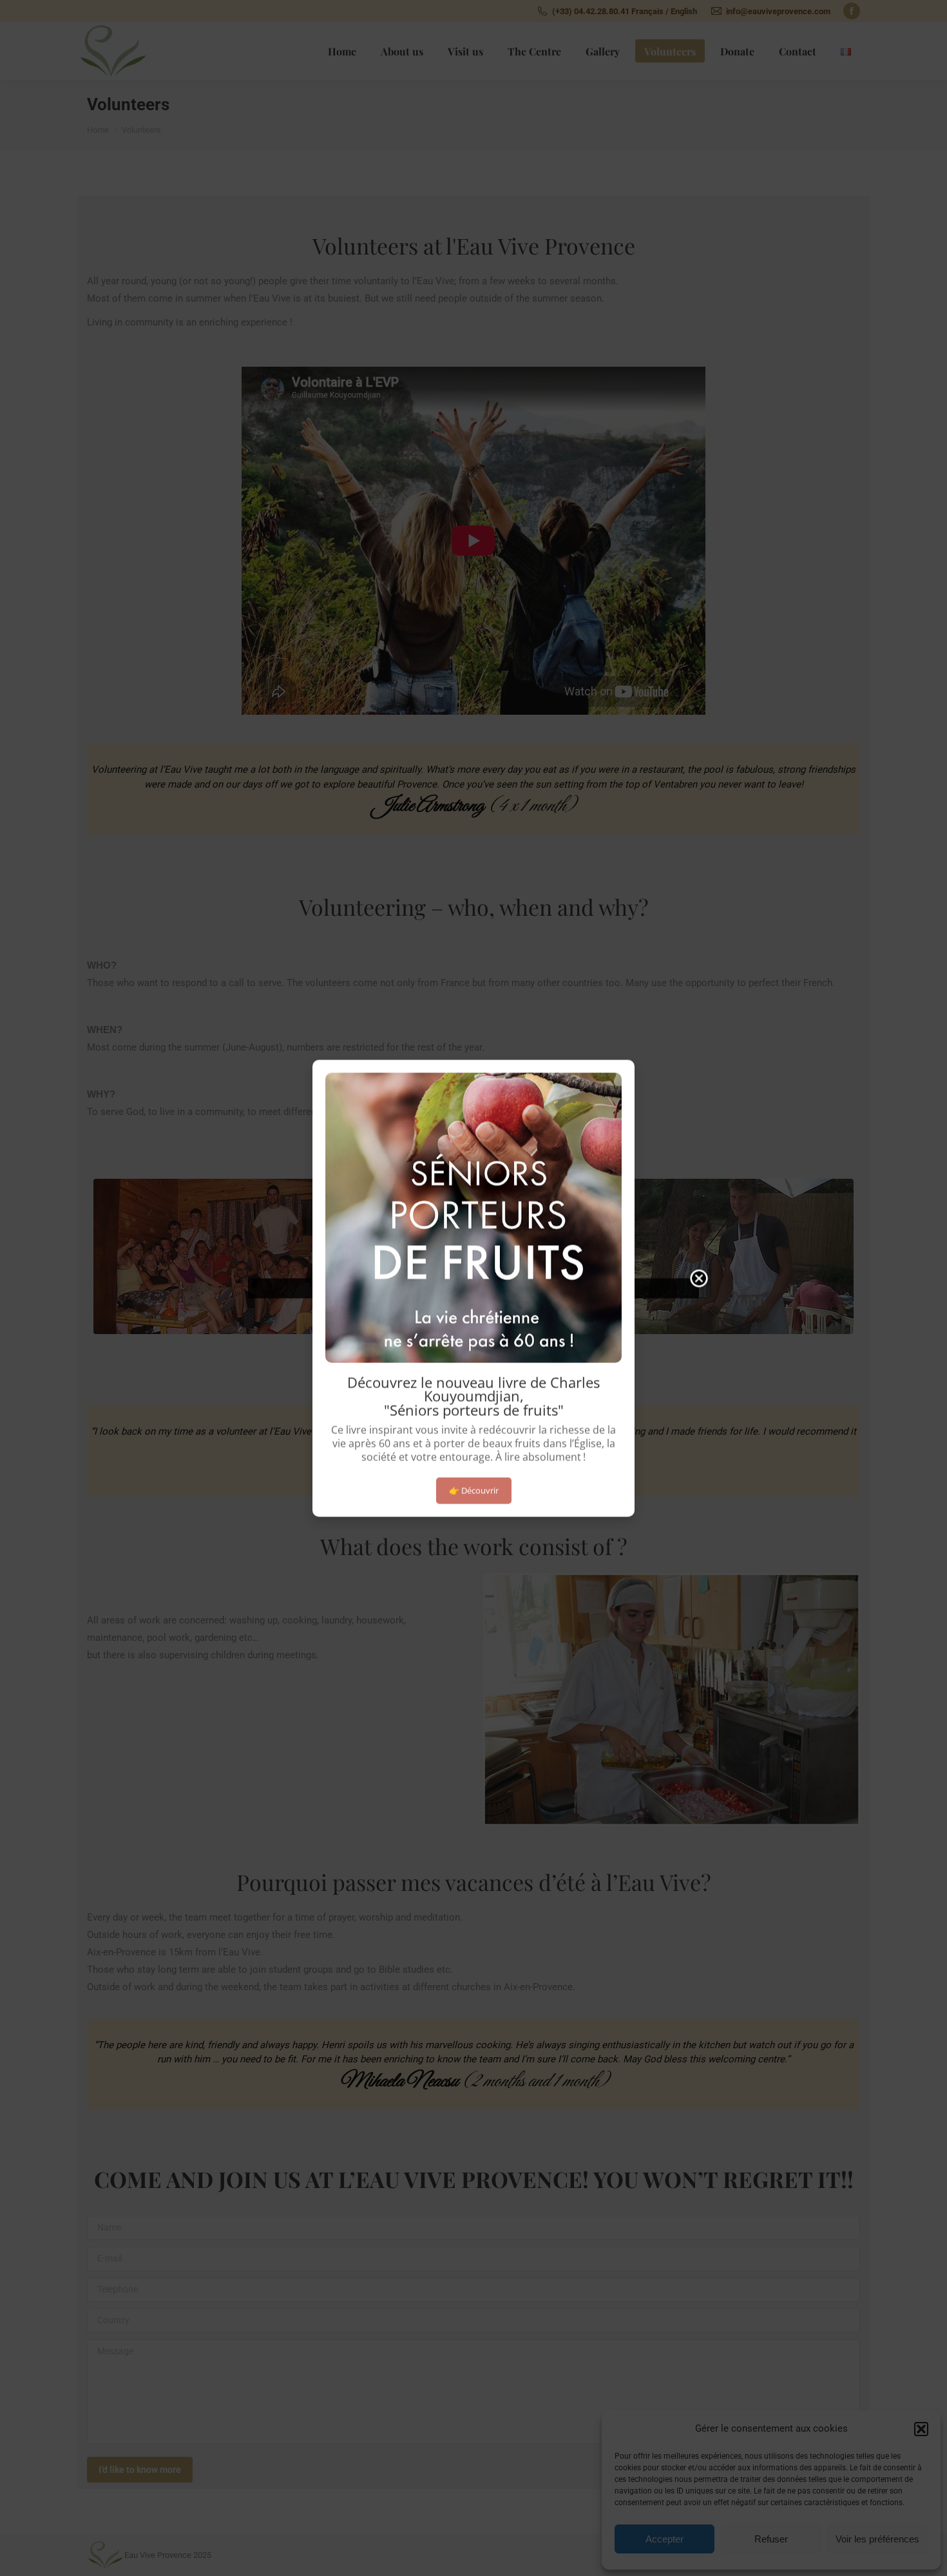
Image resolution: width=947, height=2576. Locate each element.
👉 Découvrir (474, 1490)
